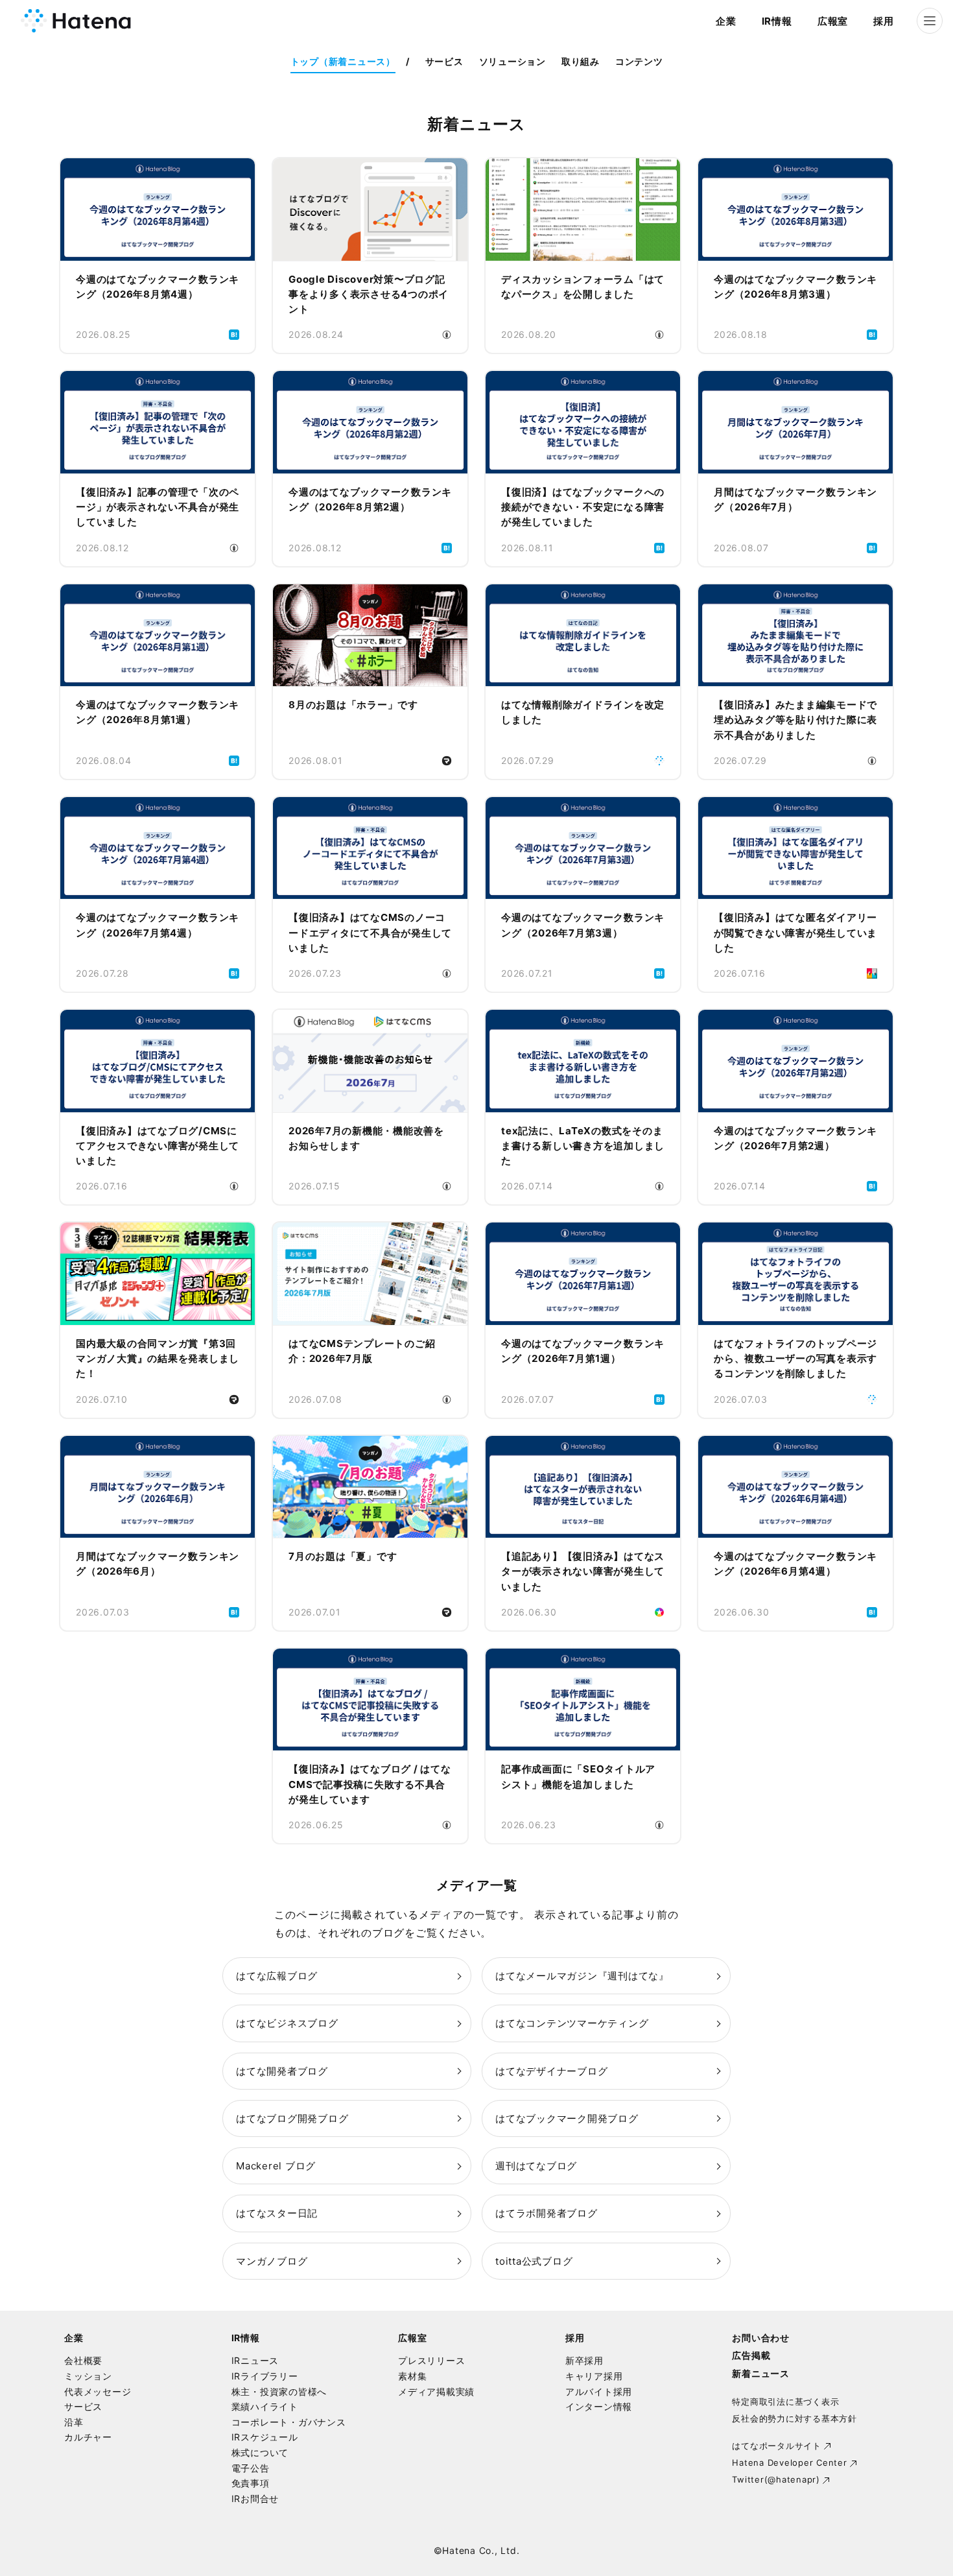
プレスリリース (431, 2360)
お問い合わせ (761, 2338)
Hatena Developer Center (789, 2463)
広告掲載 (751, 2355)
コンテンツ (639, 61)
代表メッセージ (98, 2391)
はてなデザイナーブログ (551, 2071)
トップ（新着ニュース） (343, 61)
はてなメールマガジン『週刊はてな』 (582, 1976)
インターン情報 (599, 2406)
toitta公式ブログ (534, 2261)
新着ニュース (761, 2373)
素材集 (412, 2376)
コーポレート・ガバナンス (289, 2422)
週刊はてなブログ (536, 2166)
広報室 (833, 21)
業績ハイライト (265, 2406)
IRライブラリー (265, 2376)
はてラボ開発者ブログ (547, 2213)
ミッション (88, 2376)
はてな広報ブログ (277, 1976)
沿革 (74, 2422)
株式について (260, 2452)
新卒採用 (584, 2360)
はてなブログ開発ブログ (292, 2118)
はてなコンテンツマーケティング (572, 2023)
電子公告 (251, 2468)
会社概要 (83, 2360)
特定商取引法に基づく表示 (785, 2402)
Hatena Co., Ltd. (481, 2550)
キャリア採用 (594, 2376)
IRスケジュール (265, 2437)
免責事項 (251, 2483)
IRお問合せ (255, 2498)
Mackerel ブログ (276, 2166)
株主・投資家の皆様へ (279, 2391)
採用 (884, 21)
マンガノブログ (272, 2261)
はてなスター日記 (277, 2213)
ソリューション (512, 61)
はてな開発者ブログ (282, 2071)
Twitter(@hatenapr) (776, 2479)
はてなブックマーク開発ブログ (567, 2118)
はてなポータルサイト (777, 2446)
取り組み (581, 61)
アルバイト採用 (599, 2391)
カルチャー (88, 2437)
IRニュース (255, 2360)
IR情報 (777, 21)
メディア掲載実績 (436, 2391)
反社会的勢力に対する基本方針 (794, 2418)
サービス (444, 61)
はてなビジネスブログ (287, 2023)
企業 (726, 21)
